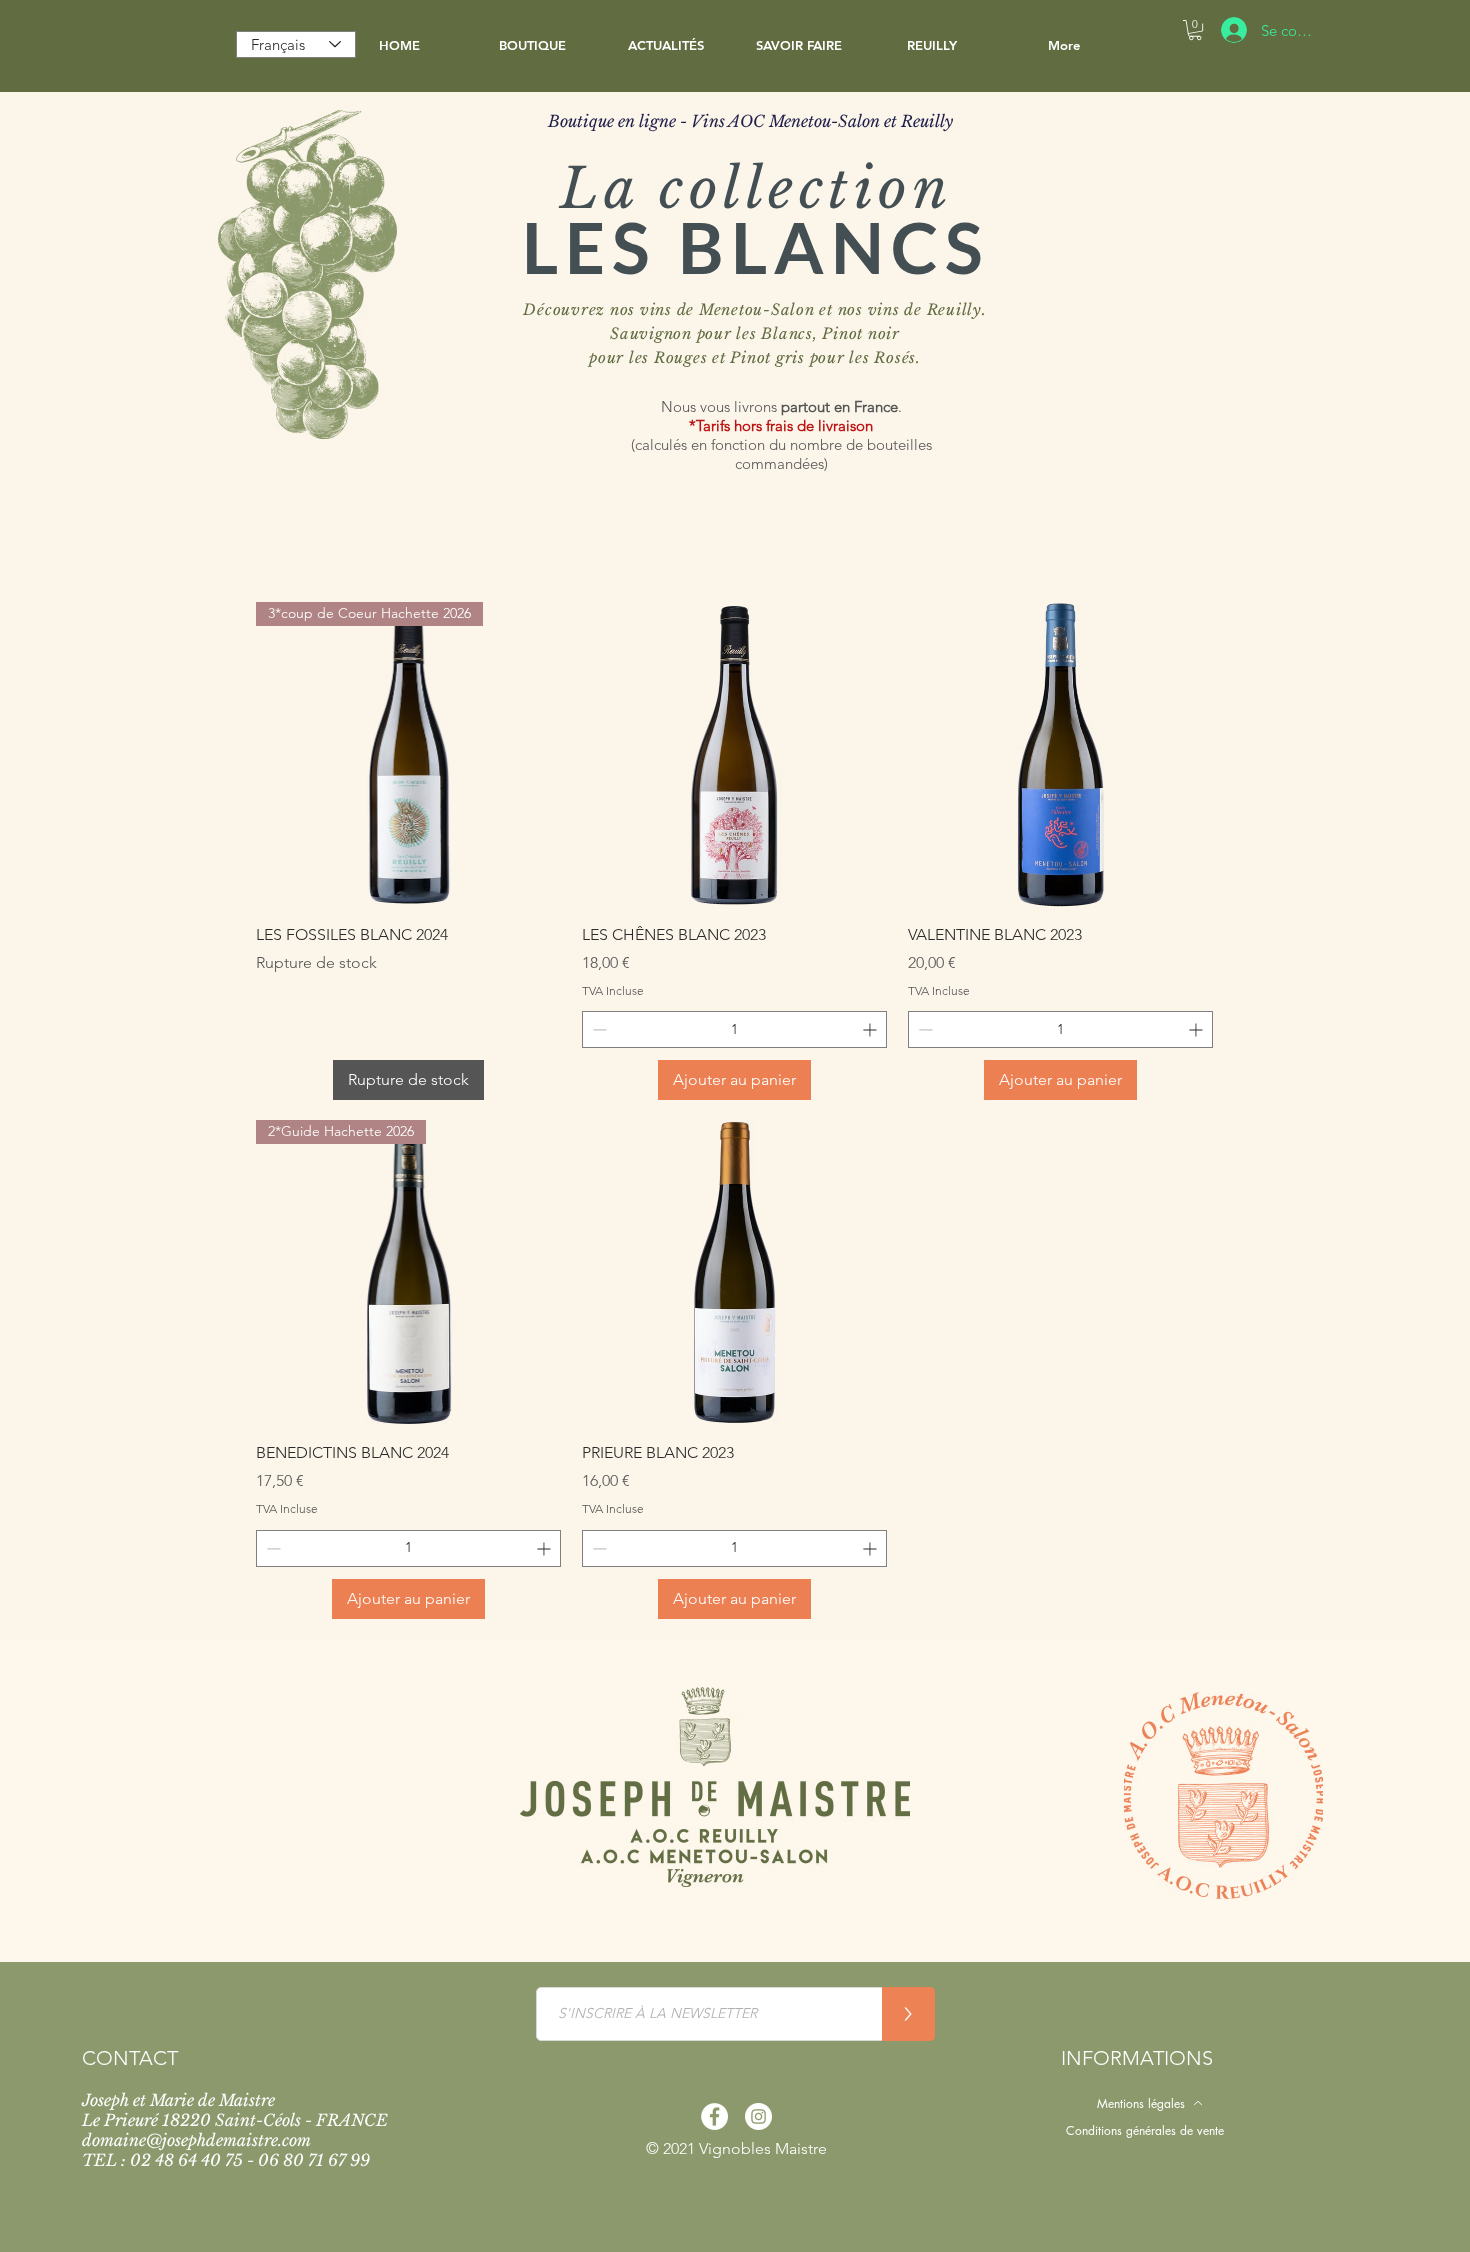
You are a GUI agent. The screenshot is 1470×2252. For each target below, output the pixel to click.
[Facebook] (714, 2116)
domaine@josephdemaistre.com (196, 2140)
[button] (532, 45)
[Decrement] (597, 1029)
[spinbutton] (734, 1029)
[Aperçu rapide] (735, 755)
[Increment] (871, 1029)
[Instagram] (758, 2116)
